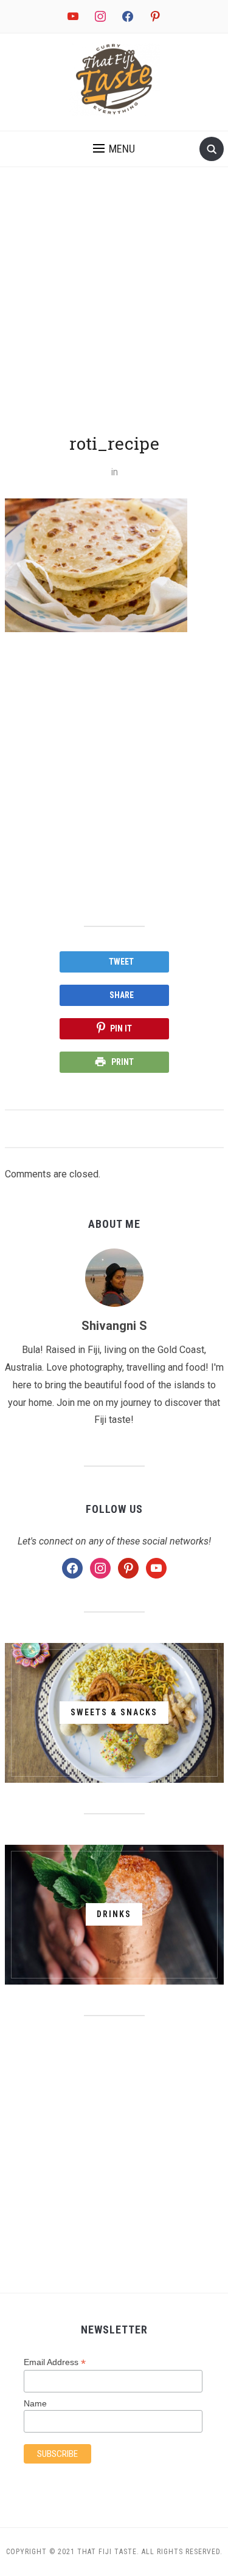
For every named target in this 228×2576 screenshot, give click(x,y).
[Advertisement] (114, 312)
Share (122, 995)
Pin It (121, 1028)
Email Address (55, 2362)
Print (123, 1062)
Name (35, 2403)
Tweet (121, 962)
